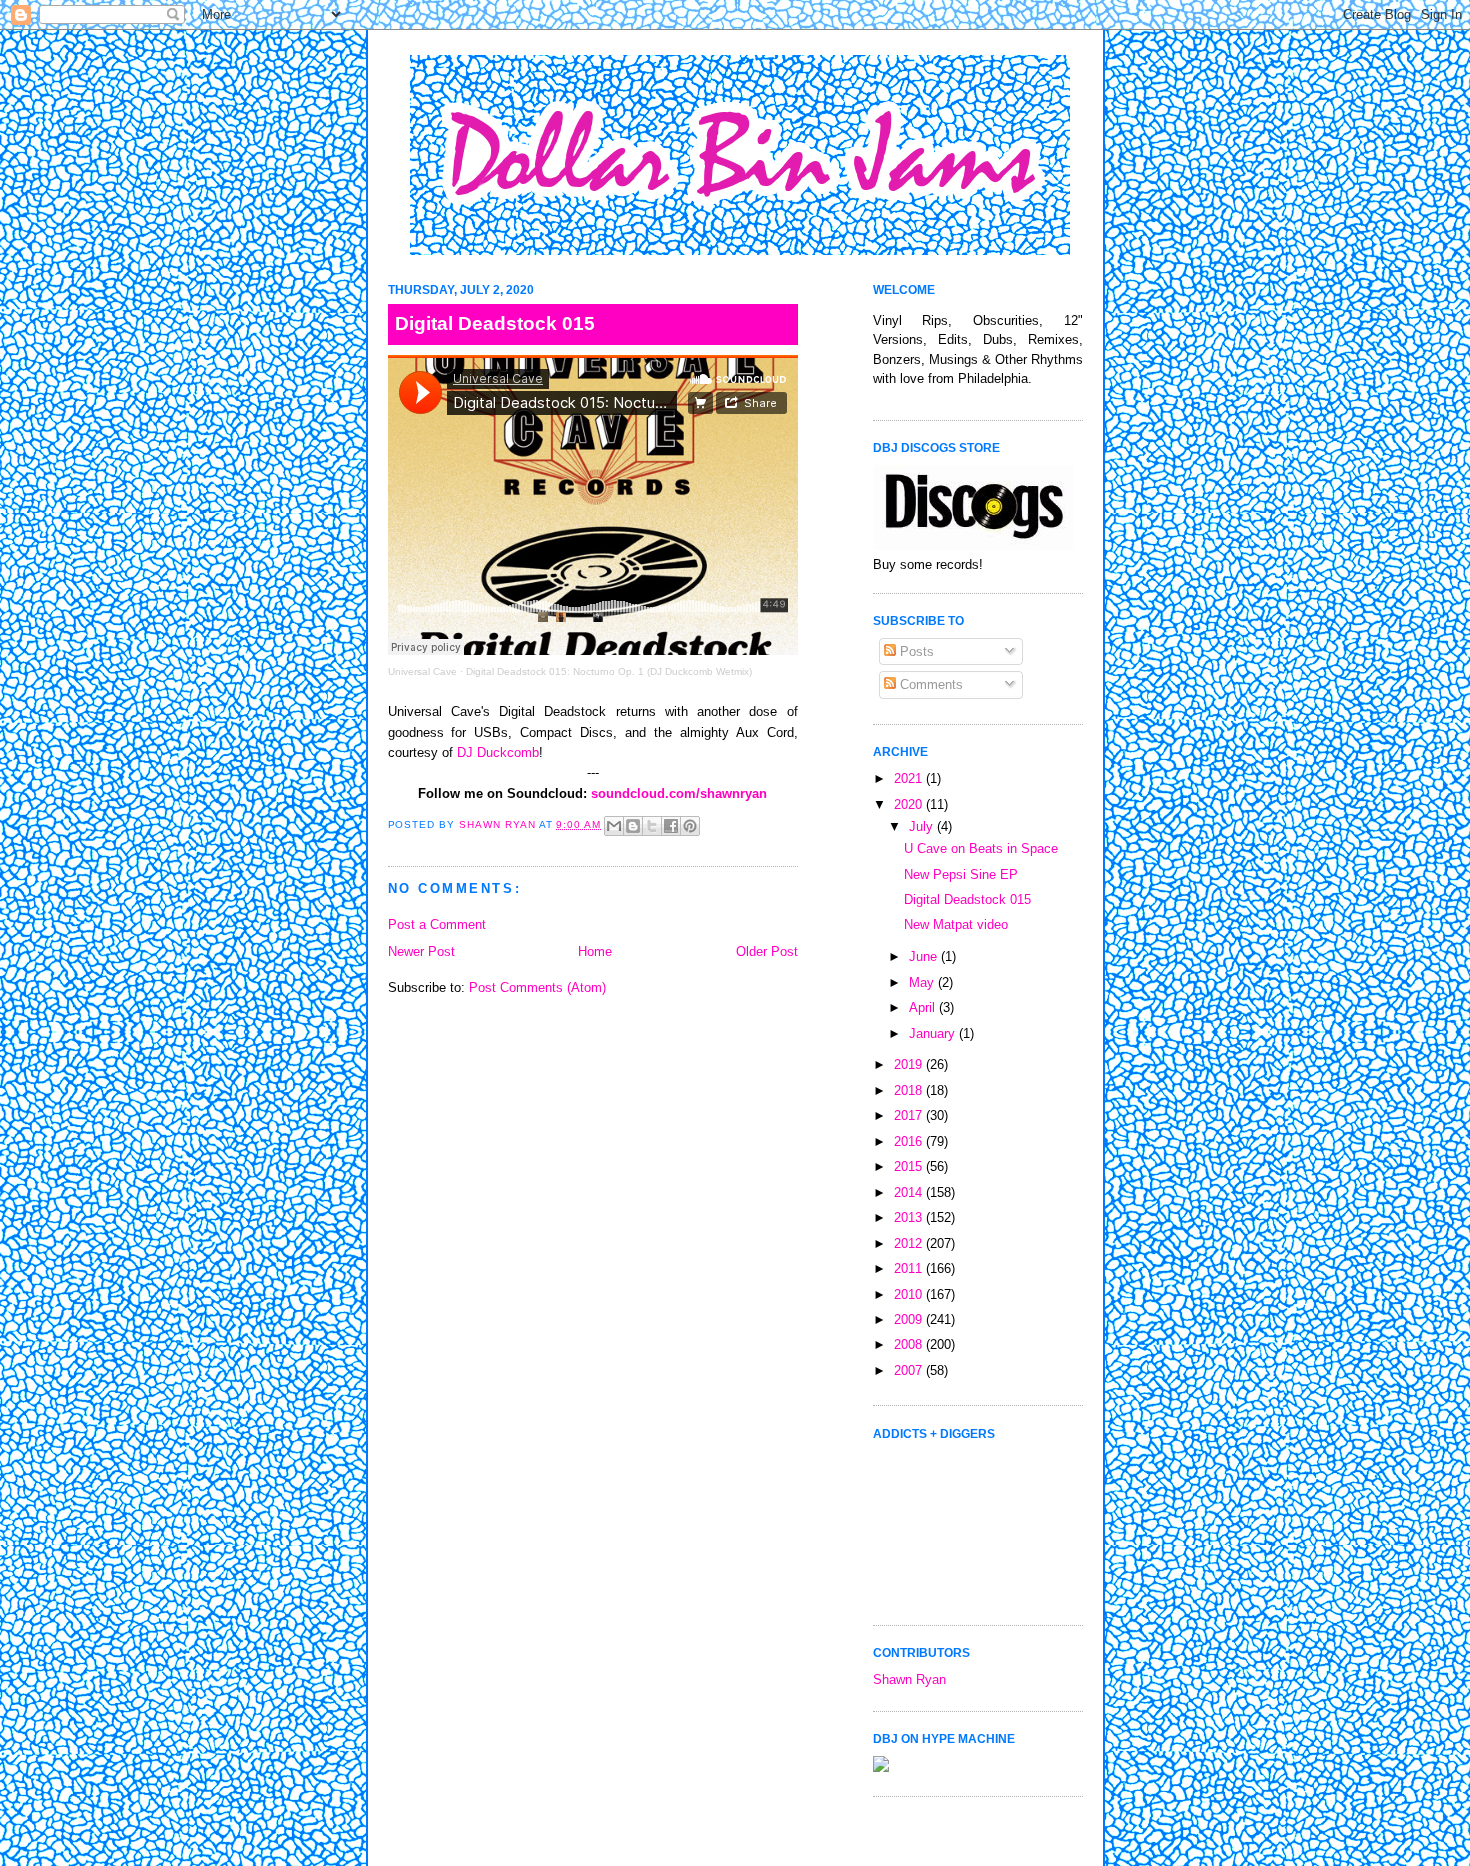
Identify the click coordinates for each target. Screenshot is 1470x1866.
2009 (910, 1319)
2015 (910, 1166)
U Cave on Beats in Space (981, 848)
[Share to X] (652, 826)
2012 (910, 1243)
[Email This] (614, 826)
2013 (910, 1217)
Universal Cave (422, 671)
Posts (915, 651)
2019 (910, 1064)
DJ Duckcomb (498, 752)
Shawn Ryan (909, 1679)
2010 (910, 1294)
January (934, 1033)
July (923, 826)
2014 (910, 1192)
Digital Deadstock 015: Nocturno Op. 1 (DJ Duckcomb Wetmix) (609, 671)
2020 (910, 804)
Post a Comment (437, 924)
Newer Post (421, 951)
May (923, 982)
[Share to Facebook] (671, 826)
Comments (929, 684)
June (925, 956)
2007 (910, 1370)
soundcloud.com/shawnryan (679, 793)
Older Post (767, 951)
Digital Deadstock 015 (967, 899)
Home (595, 951)
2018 (910, 1090)
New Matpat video (956, 924)
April (924, 1007)
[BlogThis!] (633, 826)
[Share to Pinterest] (690, 826)
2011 (910, 1268)
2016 (910, 1141)
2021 (910, 778)
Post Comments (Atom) (537, 987)
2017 (910, 1115)
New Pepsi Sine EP (961, 874)
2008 (910, 1344)
